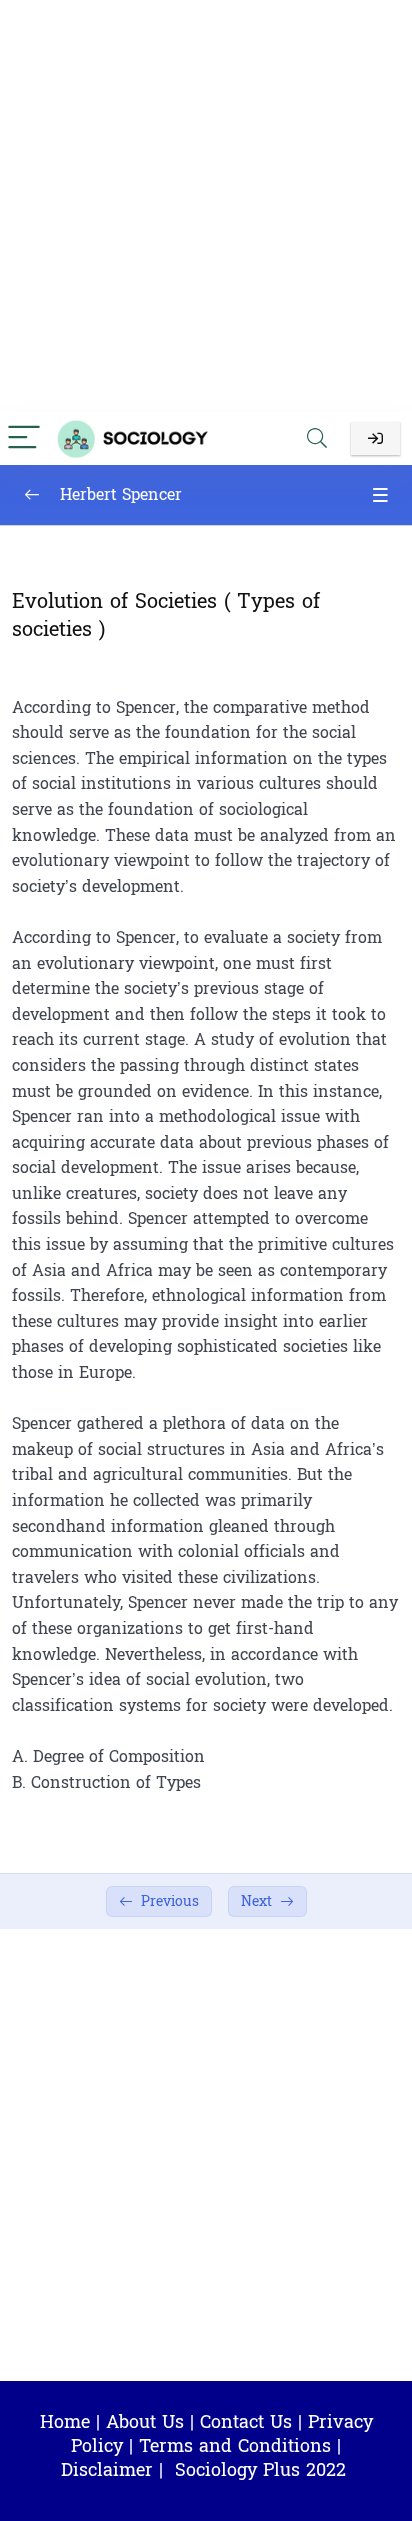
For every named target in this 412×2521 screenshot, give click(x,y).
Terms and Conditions (235, 2446)
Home (65, 2422)
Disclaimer (107, 2470)
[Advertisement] (206, 206)
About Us (145, 2422)
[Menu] (24, 438)
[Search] (317, 438)
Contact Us (246, 2422)
